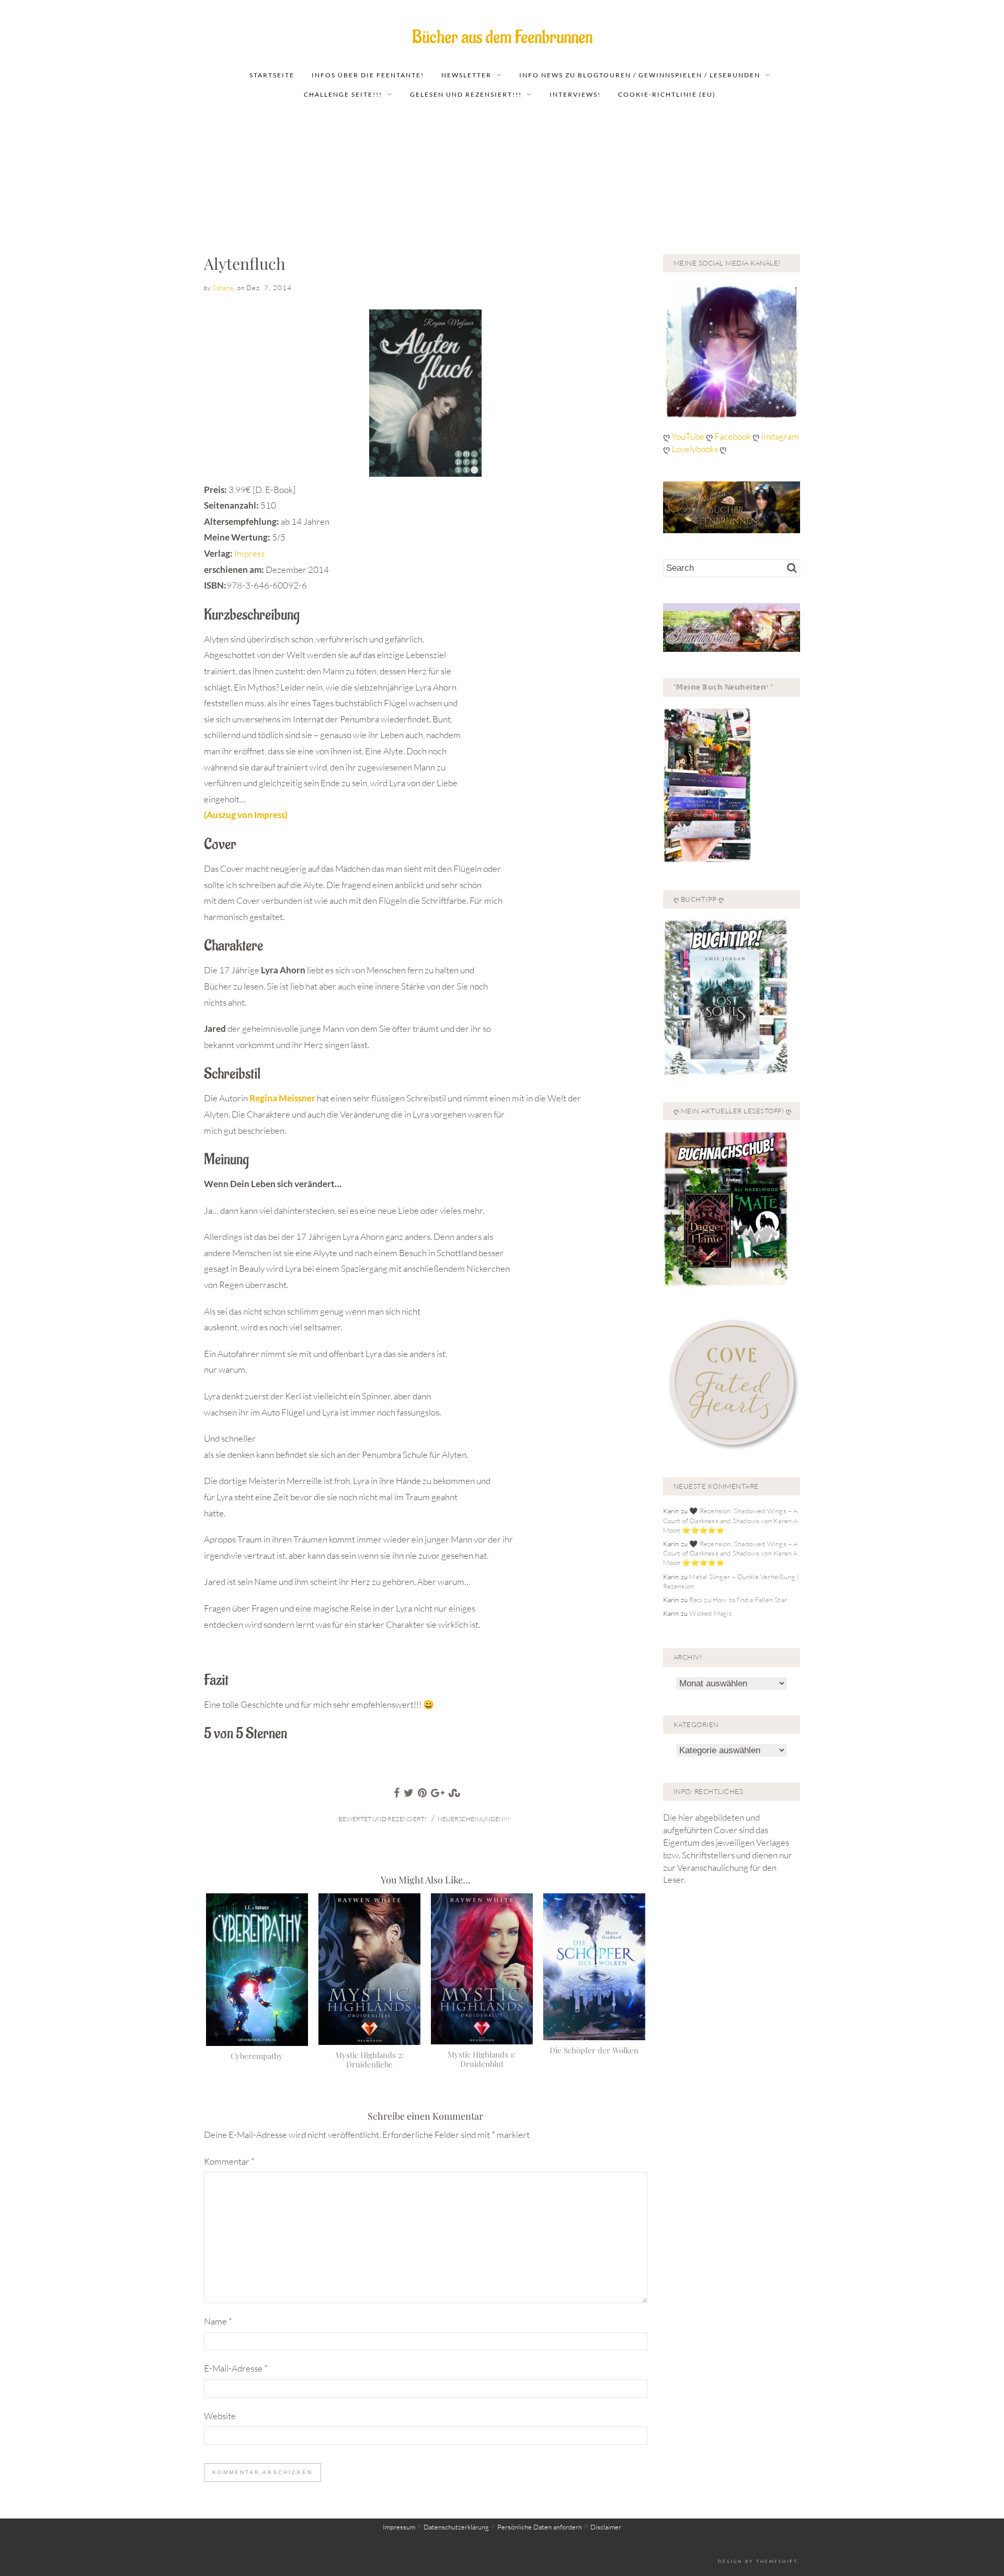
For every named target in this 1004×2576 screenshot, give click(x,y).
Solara (223, 287)
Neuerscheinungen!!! (474, 1819)
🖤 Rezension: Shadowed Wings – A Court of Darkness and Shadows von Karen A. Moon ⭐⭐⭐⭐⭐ (731, 1520)
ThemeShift (777, 2561)
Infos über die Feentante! (368, 75)
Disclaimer (606, 2527)
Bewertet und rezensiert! (383, 1819)
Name (218, 2321)
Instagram (780, 436)
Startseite (272, 75)
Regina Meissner (282, 1098)
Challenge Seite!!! (343, 94)
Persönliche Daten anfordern (540, 2527)
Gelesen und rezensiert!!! (466, 94)
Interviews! (575, 94)
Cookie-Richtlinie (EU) (667, 94)
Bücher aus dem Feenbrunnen (502, 37)
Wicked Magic (710, 1613)
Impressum (399, 2527)
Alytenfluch (245, 263)
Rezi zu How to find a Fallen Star (738, 1600)
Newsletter (466, 75)
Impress (249, 553)
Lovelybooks (695, 449)
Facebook (733, 436)
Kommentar (229, 2161)
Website (220, 2416)
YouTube (689, 436)
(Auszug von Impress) (246, 815)
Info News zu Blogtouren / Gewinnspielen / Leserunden (640, 75)
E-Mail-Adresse (236, 2368)
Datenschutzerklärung (456, 2527)
